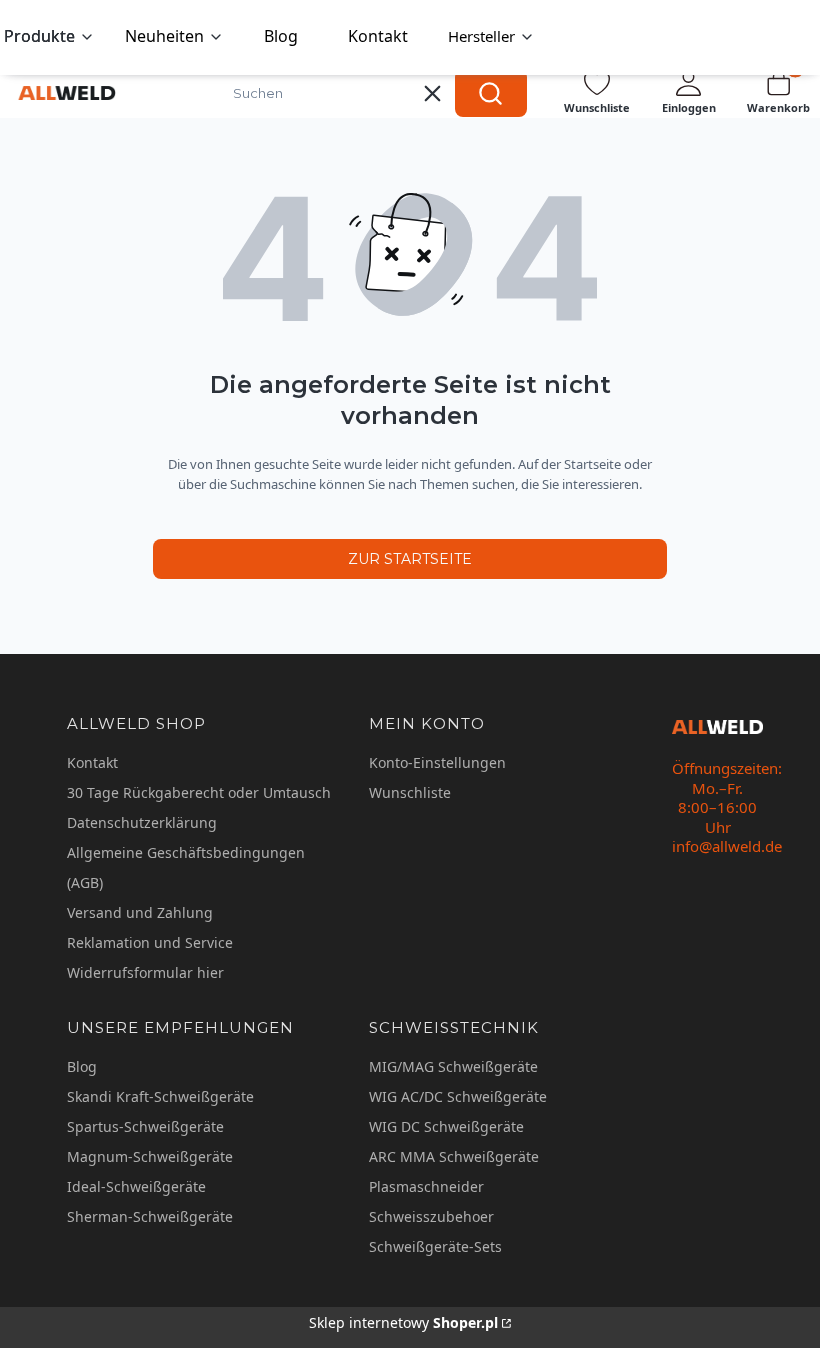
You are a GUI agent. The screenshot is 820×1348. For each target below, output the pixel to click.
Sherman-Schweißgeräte (150, 1216)
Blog (82, 1066)
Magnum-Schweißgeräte (150, 1156)
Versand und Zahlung (140, 912)
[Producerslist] (491, 37)
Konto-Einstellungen (437, 762)
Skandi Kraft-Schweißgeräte (160, 1096)
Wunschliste (410, 792)
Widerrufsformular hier (145, 972)
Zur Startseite (410, 559)
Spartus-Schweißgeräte (145, 1126)
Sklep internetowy (403, 1322)
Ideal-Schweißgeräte (136, 1186)
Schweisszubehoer (431, 1216)
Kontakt (92, 762)
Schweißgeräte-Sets (435, 1246)
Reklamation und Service (150, 942)
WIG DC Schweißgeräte (446, 1126)
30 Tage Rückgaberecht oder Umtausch (199, 792)
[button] (491, 93)
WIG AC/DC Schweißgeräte (458, 1096)
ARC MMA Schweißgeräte (454, 1156)
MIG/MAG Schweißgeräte (453, 1066)
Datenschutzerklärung (142, 822)
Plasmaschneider (426, 1186)
